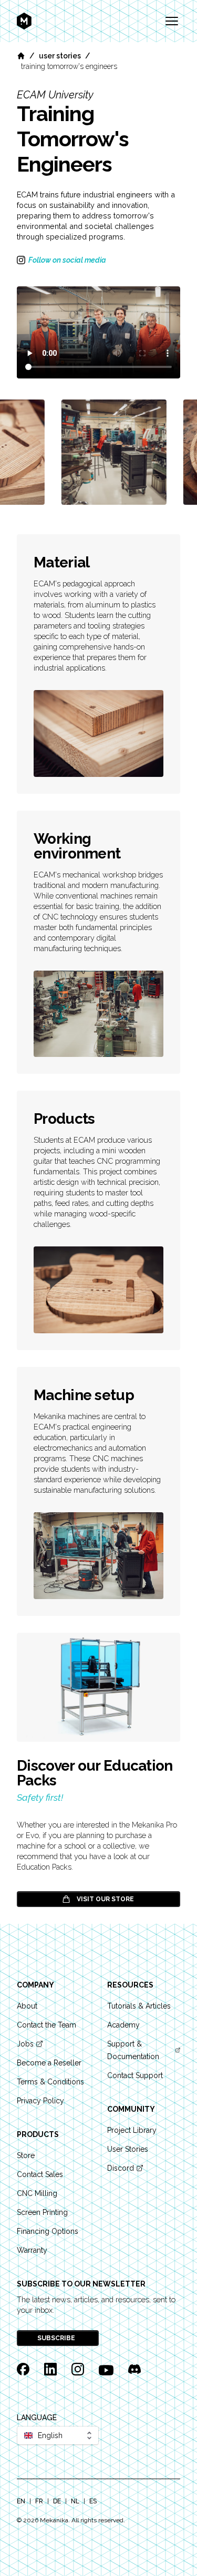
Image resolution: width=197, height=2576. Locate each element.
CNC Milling (37, 2193)
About (27, 2006)
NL (75, 2501)
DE (57, 2501)
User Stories (60, 56)
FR (39, 2501)
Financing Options (48, 2231)
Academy (123, 2025)
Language (37, 2418)
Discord (121, 2168)
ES (93, 2501)
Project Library (132, 2130)
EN (21, 2501)
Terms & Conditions (50, 2082)
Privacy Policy (40, 2101)
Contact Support (135, 2075)
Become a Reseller (49, 2063)
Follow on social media (67, 260)
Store (26, 2155)
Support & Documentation (133, 2050)
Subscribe (57, 2338)
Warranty (32, 2250)
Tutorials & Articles (139, 2006)
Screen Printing (42, 2212)
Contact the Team (46, 2025)
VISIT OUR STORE (105, 1899)
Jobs (25, 2044)
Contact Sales (40, 2174)
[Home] (21, 56)
